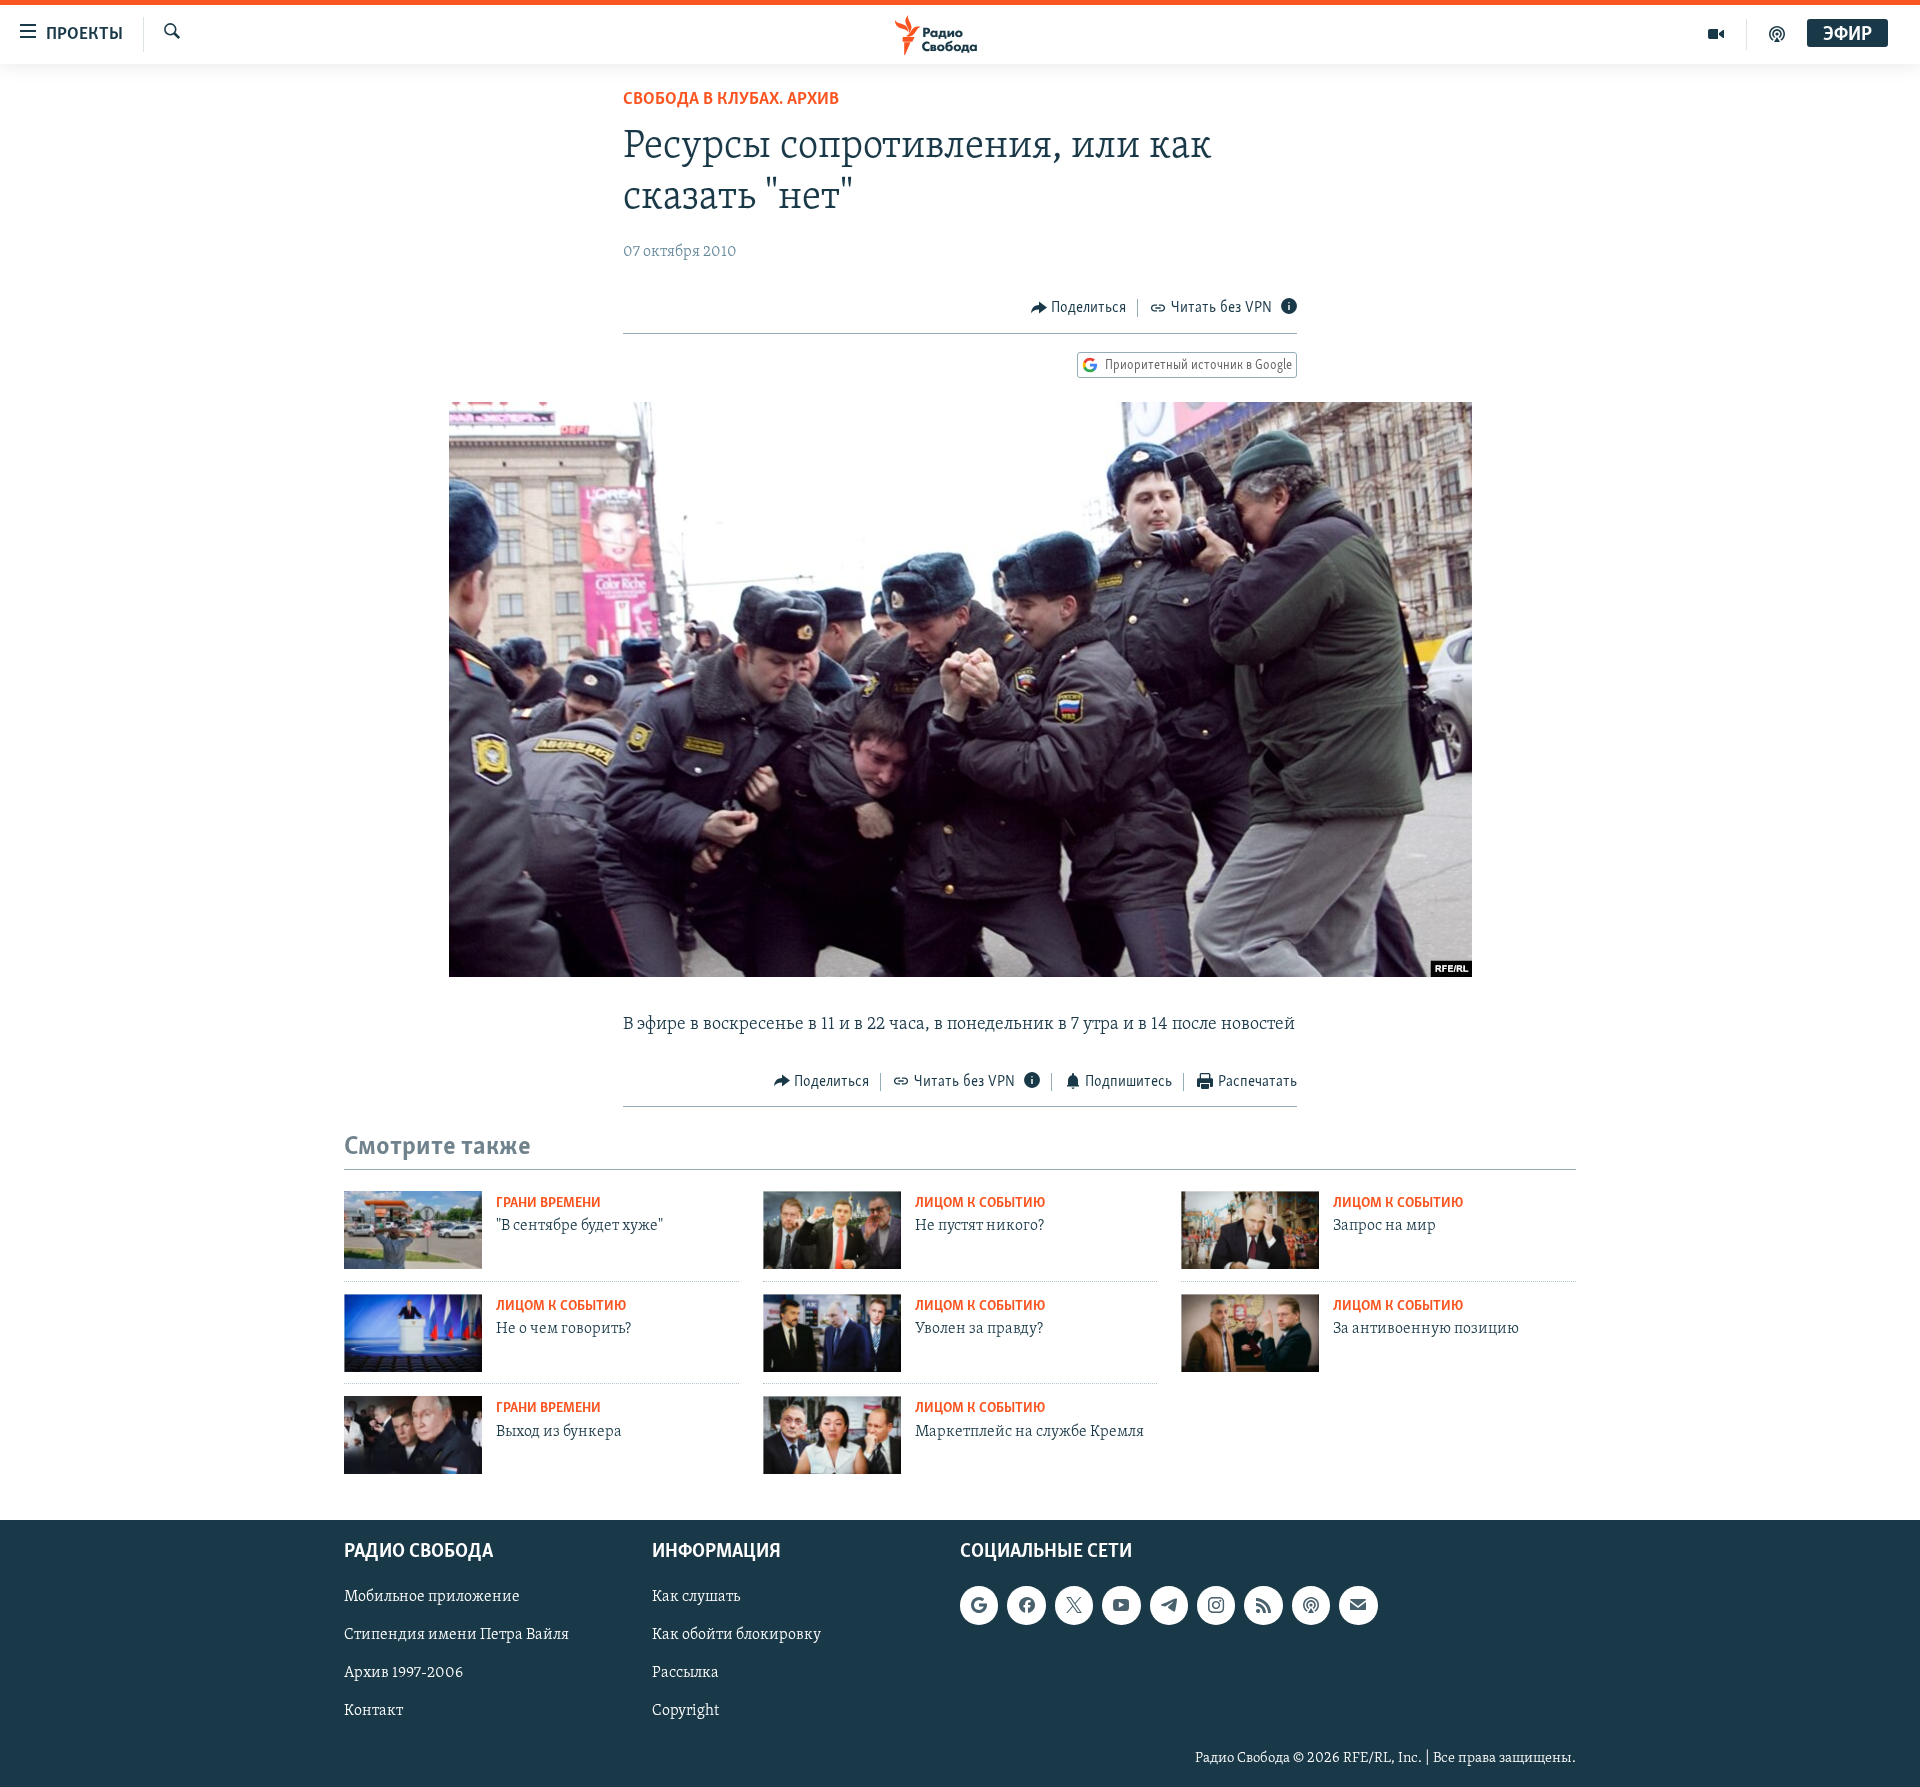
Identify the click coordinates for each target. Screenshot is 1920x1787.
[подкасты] (1777, 34)
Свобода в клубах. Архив (731, 100)
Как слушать (696, 1597)
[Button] (1079, 308)
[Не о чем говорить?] (413, 1333)
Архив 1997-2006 (403, 1674)
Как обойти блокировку (736, 1636)
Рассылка (685, 1674)
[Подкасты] (1311, 1605)
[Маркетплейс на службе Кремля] (832, 1435)
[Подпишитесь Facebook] (1026, 1605)
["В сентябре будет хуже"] (413, 1230)
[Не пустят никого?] (832, 1230)
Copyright (685, 1712)
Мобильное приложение (432, 1597)
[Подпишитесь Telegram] (1169, 1605)
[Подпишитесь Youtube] (1121, 1605)
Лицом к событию (980, 1203)
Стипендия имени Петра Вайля (456, 1636)
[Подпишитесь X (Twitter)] (1074, 1605)
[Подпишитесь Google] (979, 1605)
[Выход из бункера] (413, 1435)
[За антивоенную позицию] (1250, 1333)
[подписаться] (1358, 1605)
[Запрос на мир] (1250, 1230)
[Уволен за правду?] (832, 1333)
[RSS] (1263, 1605)
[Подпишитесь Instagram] (1216, 1605)
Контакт (373, 1712)
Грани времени (548, 1203)
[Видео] (1716, 34)
